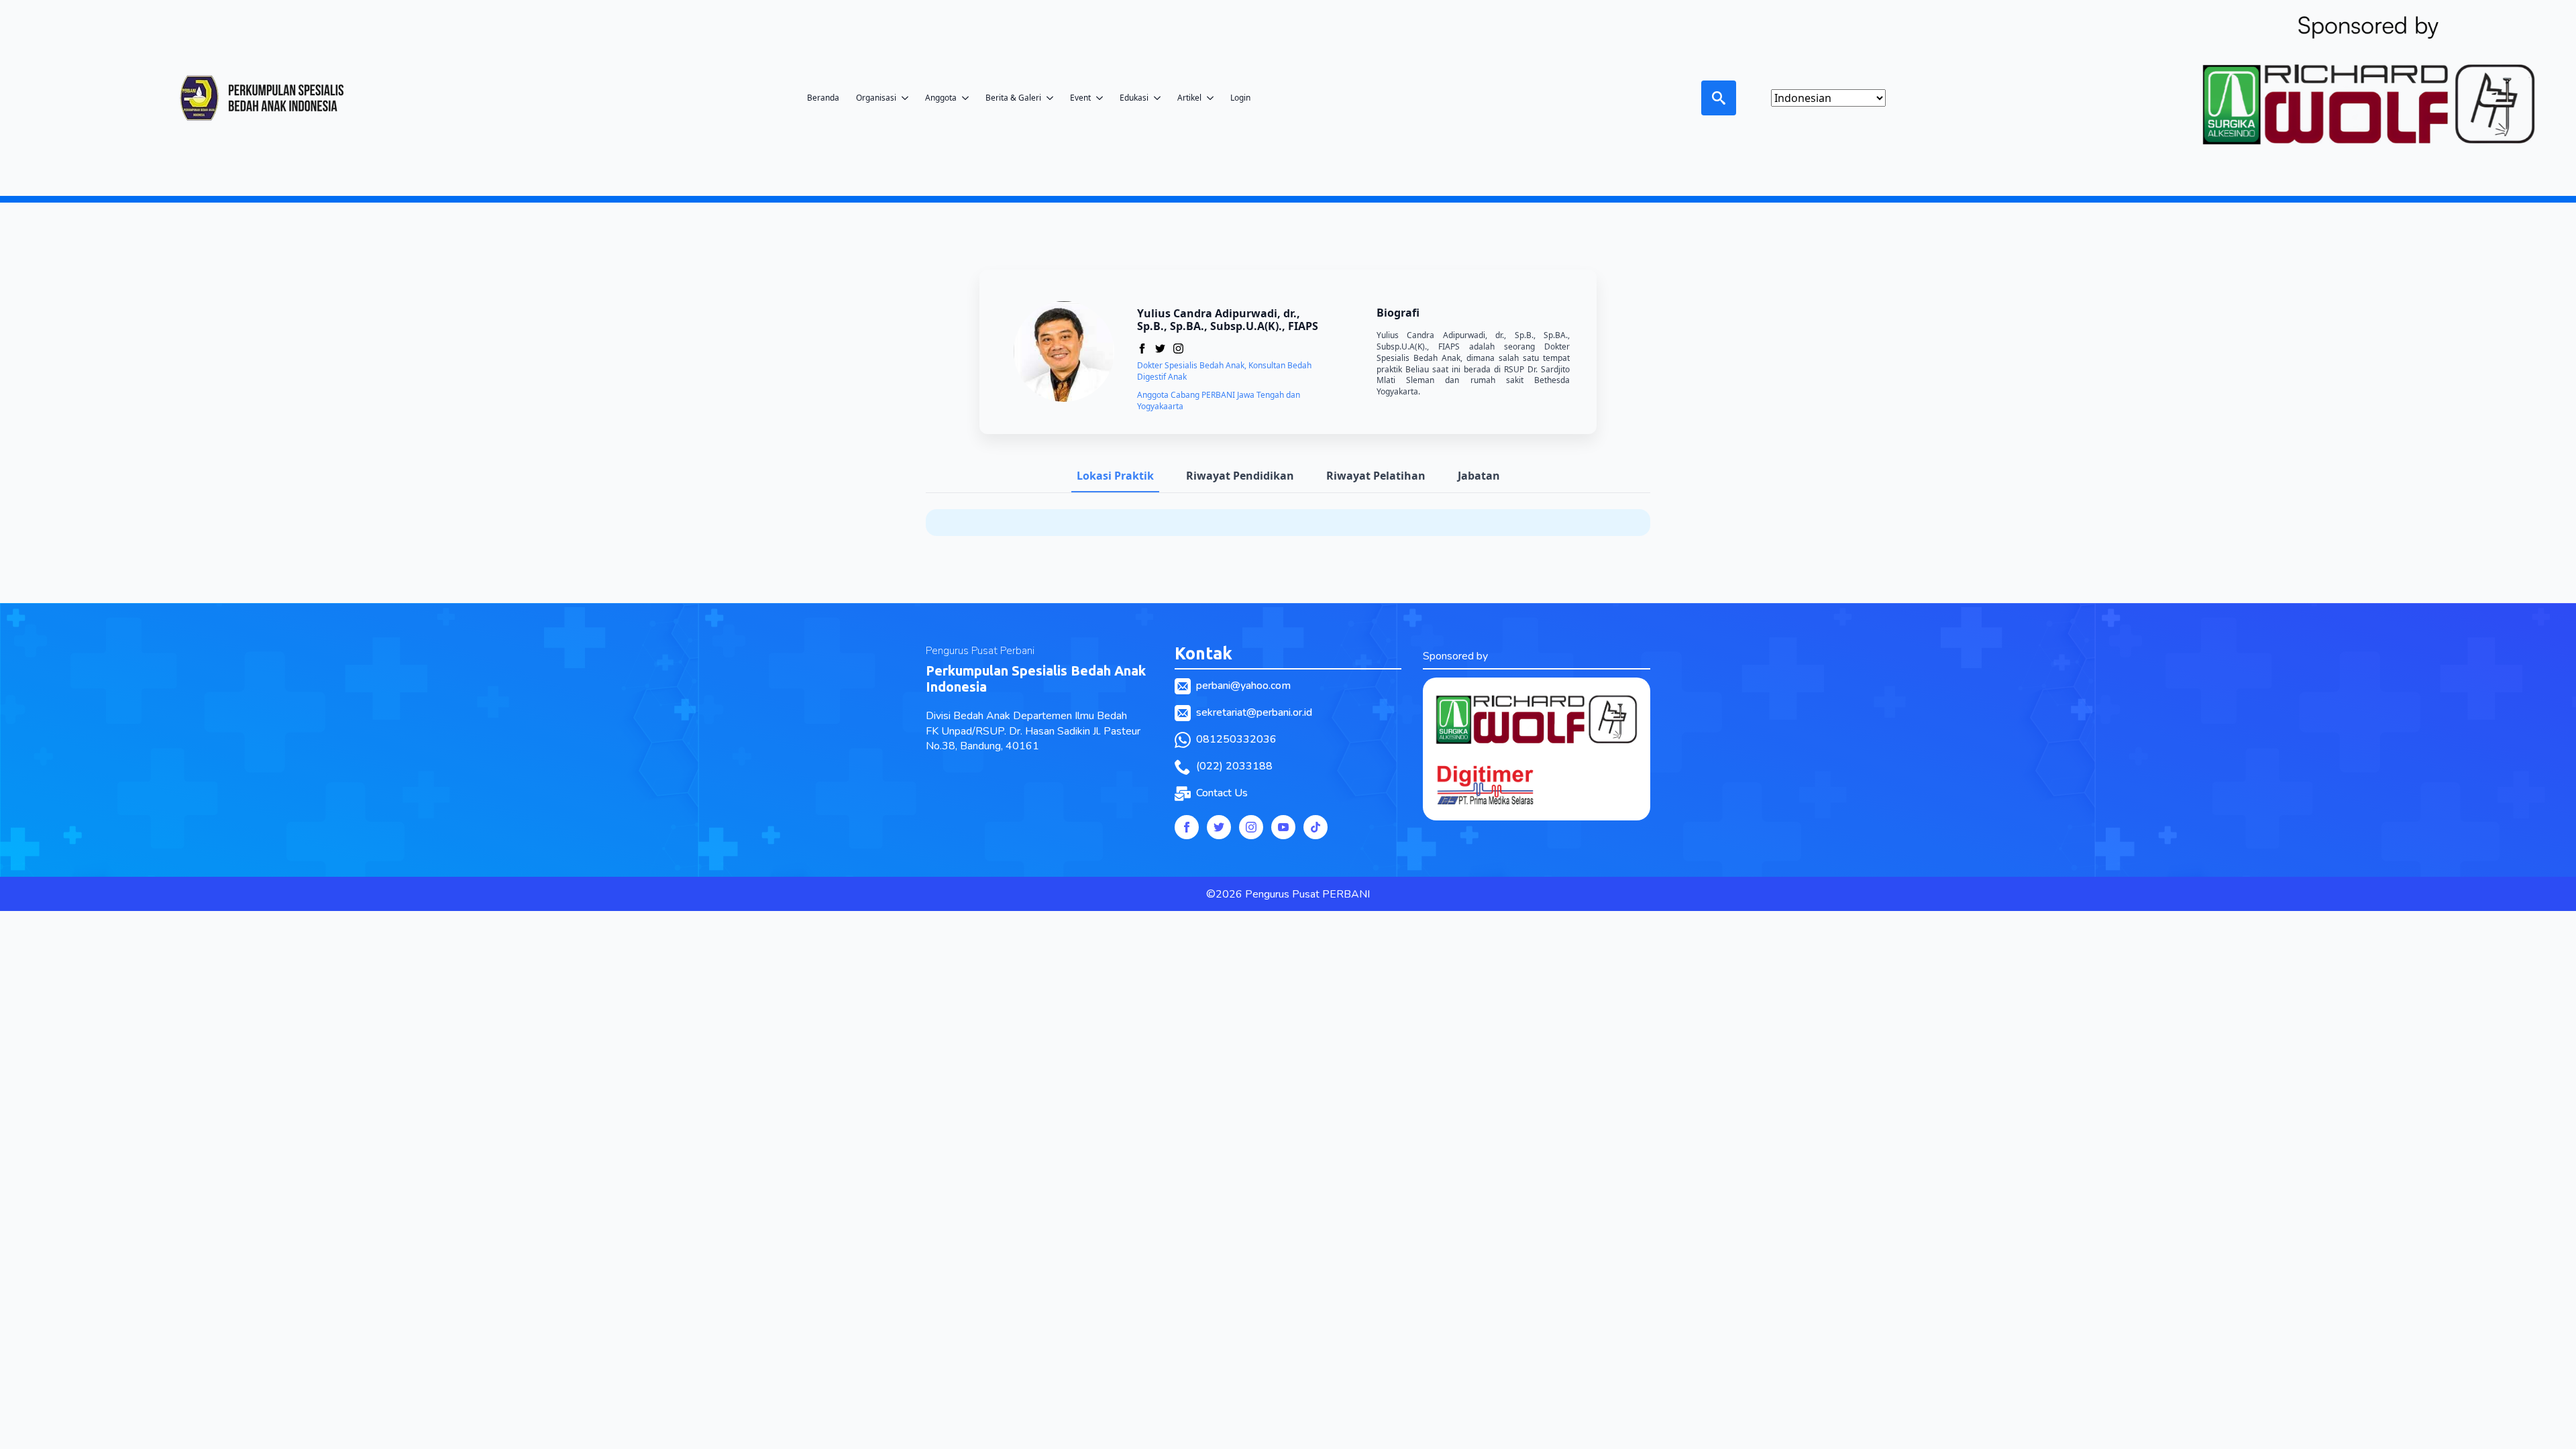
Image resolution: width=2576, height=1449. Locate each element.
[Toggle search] (1719, 98)
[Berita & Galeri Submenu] (1054, 98)
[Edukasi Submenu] (1161, 98)
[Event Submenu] (1104, 98)
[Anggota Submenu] (969, 98)
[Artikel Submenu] (1214, 98)
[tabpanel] (1288, 523)
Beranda (823, 98)
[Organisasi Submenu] (909, 98)
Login (1240, 98)
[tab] (1115, 476)
